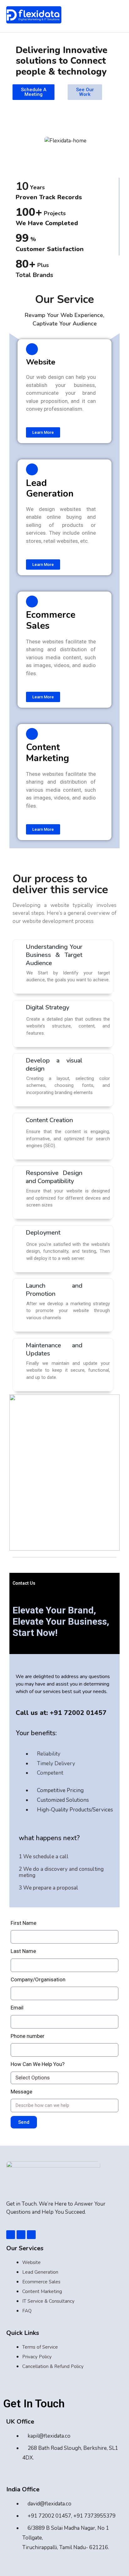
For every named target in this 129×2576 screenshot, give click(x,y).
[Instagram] (31, 2235)
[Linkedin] (21, 2235)
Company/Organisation (38, 1979)
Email (17, 2008)
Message (21, 2092)
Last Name (23, 1951)
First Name (23, 1923)
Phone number (28, 2036)
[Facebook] (11, 2235)
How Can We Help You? (38, 2064)
